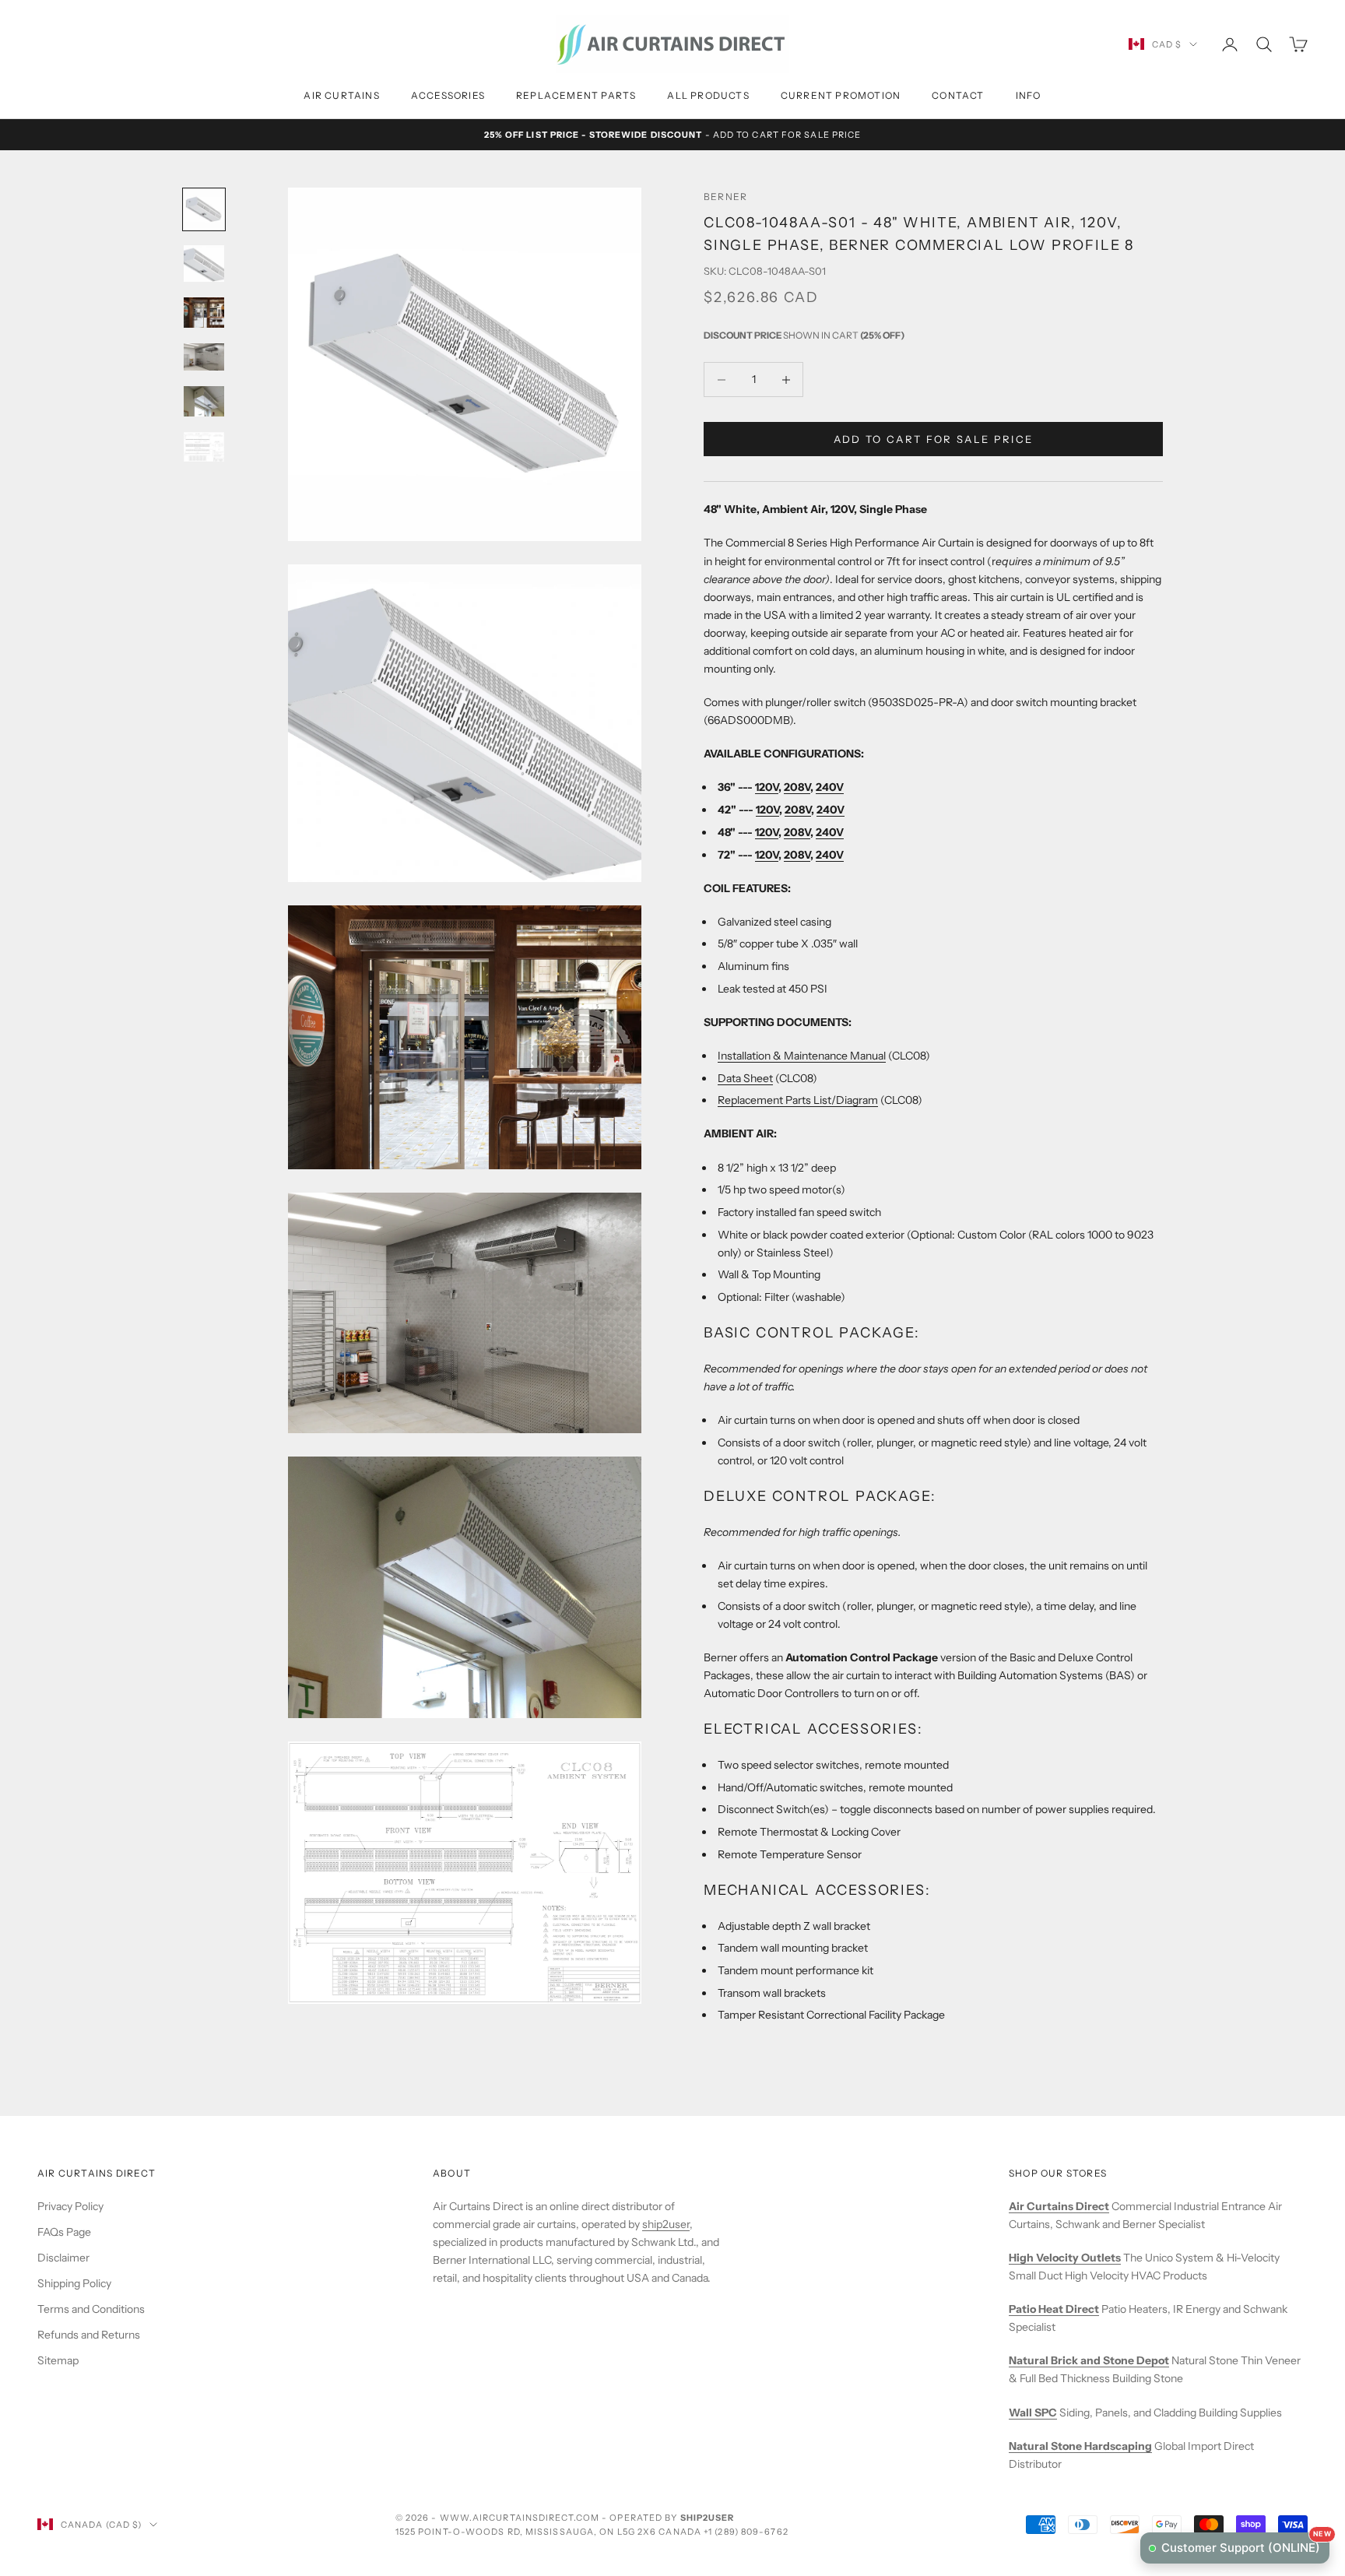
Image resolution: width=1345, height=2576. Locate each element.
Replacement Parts (576, 95)
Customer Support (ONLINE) (1245, 2544)
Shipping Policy (74, 2283)
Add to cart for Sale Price (934, 439)
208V (797, 788)
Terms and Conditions (91, 2309)
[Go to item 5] (204, 401)
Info (1029, 95)
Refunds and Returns (89, 2335)
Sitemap (58, 2360)
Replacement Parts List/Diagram (798, 1101)
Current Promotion (841, 95)
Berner (725, 197)
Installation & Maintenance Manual (802, 1056)
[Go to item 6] (204, 447)
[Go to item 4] (204, 357)
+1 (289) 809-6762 (746, 2532)
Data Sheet (745, 1078)
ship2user (666, 2224)
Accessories (448, 95)
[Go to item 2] (204, 264)
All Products (708, 95)
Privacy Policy (70, 2206)
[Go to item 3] (204, 313)
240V (830, 788)
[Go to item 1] (204, 209)
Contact (958, 95)
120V (767, 788)
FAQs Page (64, 2232)
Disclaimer (63, 2258)
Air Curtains (341, 95)
